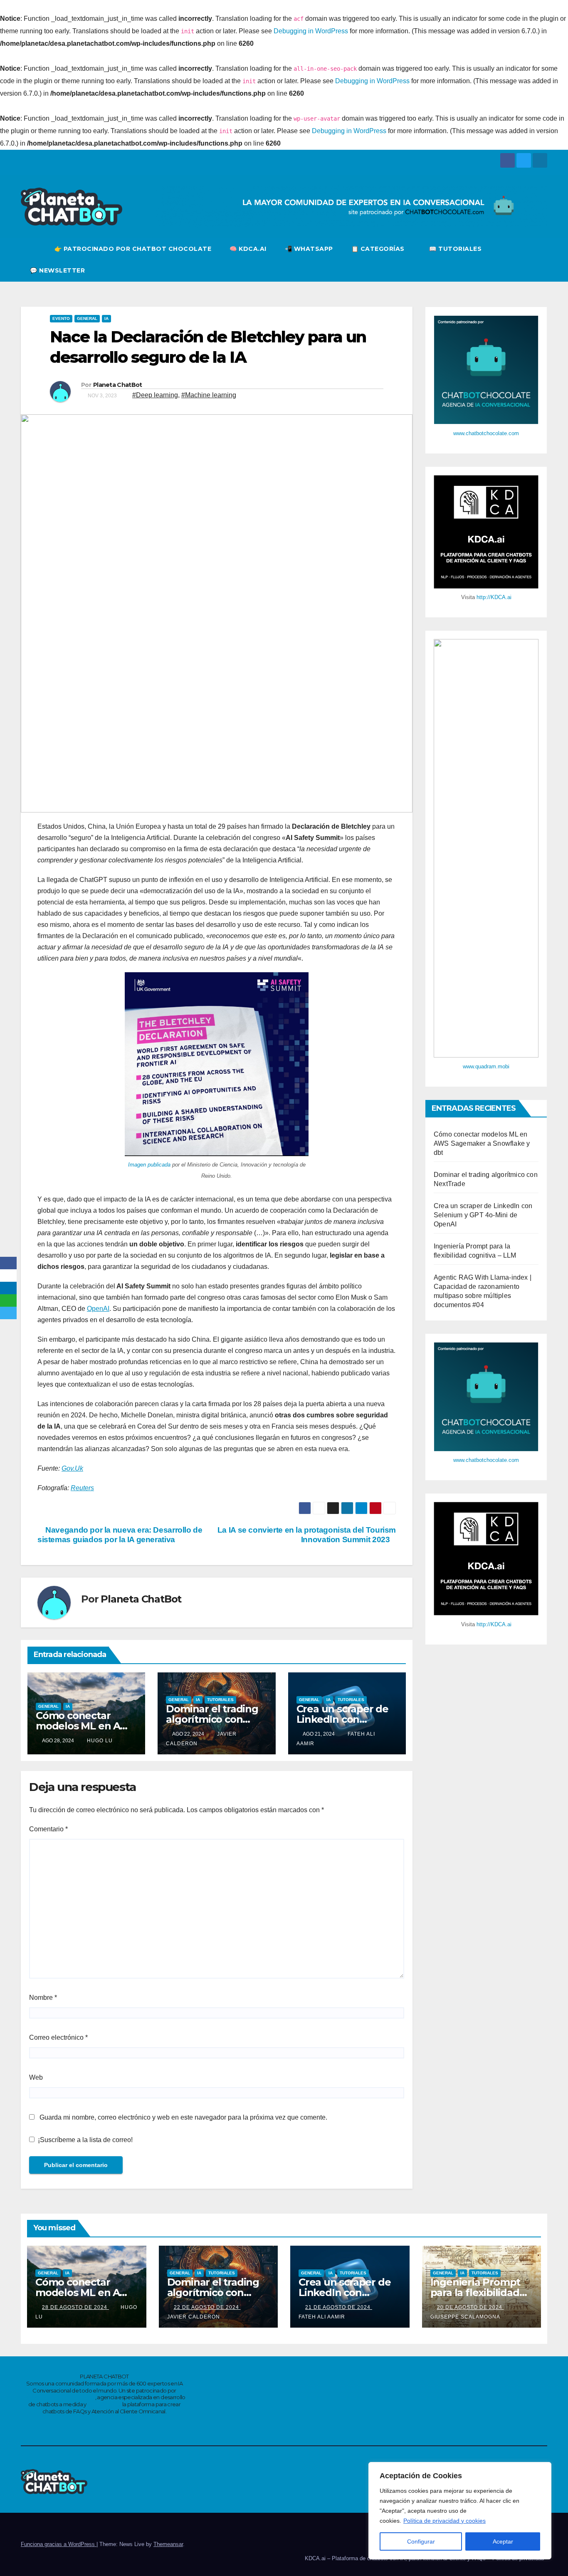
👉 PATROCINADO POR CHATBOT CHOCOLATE (133, 249)
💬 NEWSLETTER (57, 270)
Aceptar (503, 2541)
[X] (8, 1276)
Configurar (421, 2541)
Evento (61, 318)
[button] (541, 259)
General (87, 318)
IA (106, 318)
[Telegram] (8, 1313)
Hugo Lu (100, 1741)
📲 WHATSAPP (309, 249)
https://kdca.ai (104, 2404)
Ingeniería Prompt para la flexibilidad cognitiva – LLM (475, 2292)
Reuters (82, 1488)
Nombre (43, 1998)
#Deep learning (155, 395)
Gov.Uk (72, 1468)
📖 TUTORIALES (455, 249)
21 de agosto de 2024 (339, 2307)
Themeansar (168, 2544)
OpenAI (98, 1309)
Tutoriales (220, 1700)
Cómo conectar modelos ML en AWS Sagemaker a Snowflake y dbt (482, 1143)
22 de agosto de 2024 (207, 2307)
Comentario (48, 1829)
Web (36, 2077)
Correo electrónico (58, 2037)
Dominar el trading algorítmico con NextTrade (212, 1719)
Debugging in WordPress (311, 31)
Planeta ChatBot (118, 385)
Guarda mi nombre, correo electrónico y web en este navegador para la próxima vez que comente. (183, 2117)
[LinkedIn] (8, 1288)
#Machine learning (209, 395)
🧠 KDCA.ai (248, 249)
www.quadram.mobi (486, 1066)
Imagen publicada (149, 1165)
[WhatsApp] (8, 1300)
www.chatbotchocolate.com (486, 433)
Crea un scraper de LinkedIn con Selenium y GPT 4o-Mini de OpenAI (483, 1215)
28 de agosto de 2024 (75, 2307)
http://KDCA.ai (494, 597)
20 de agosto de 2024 (470, 2307)
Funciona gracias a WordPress (59, 2544)
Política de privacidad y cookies (445, 2521)
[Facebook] (8, 1263)
